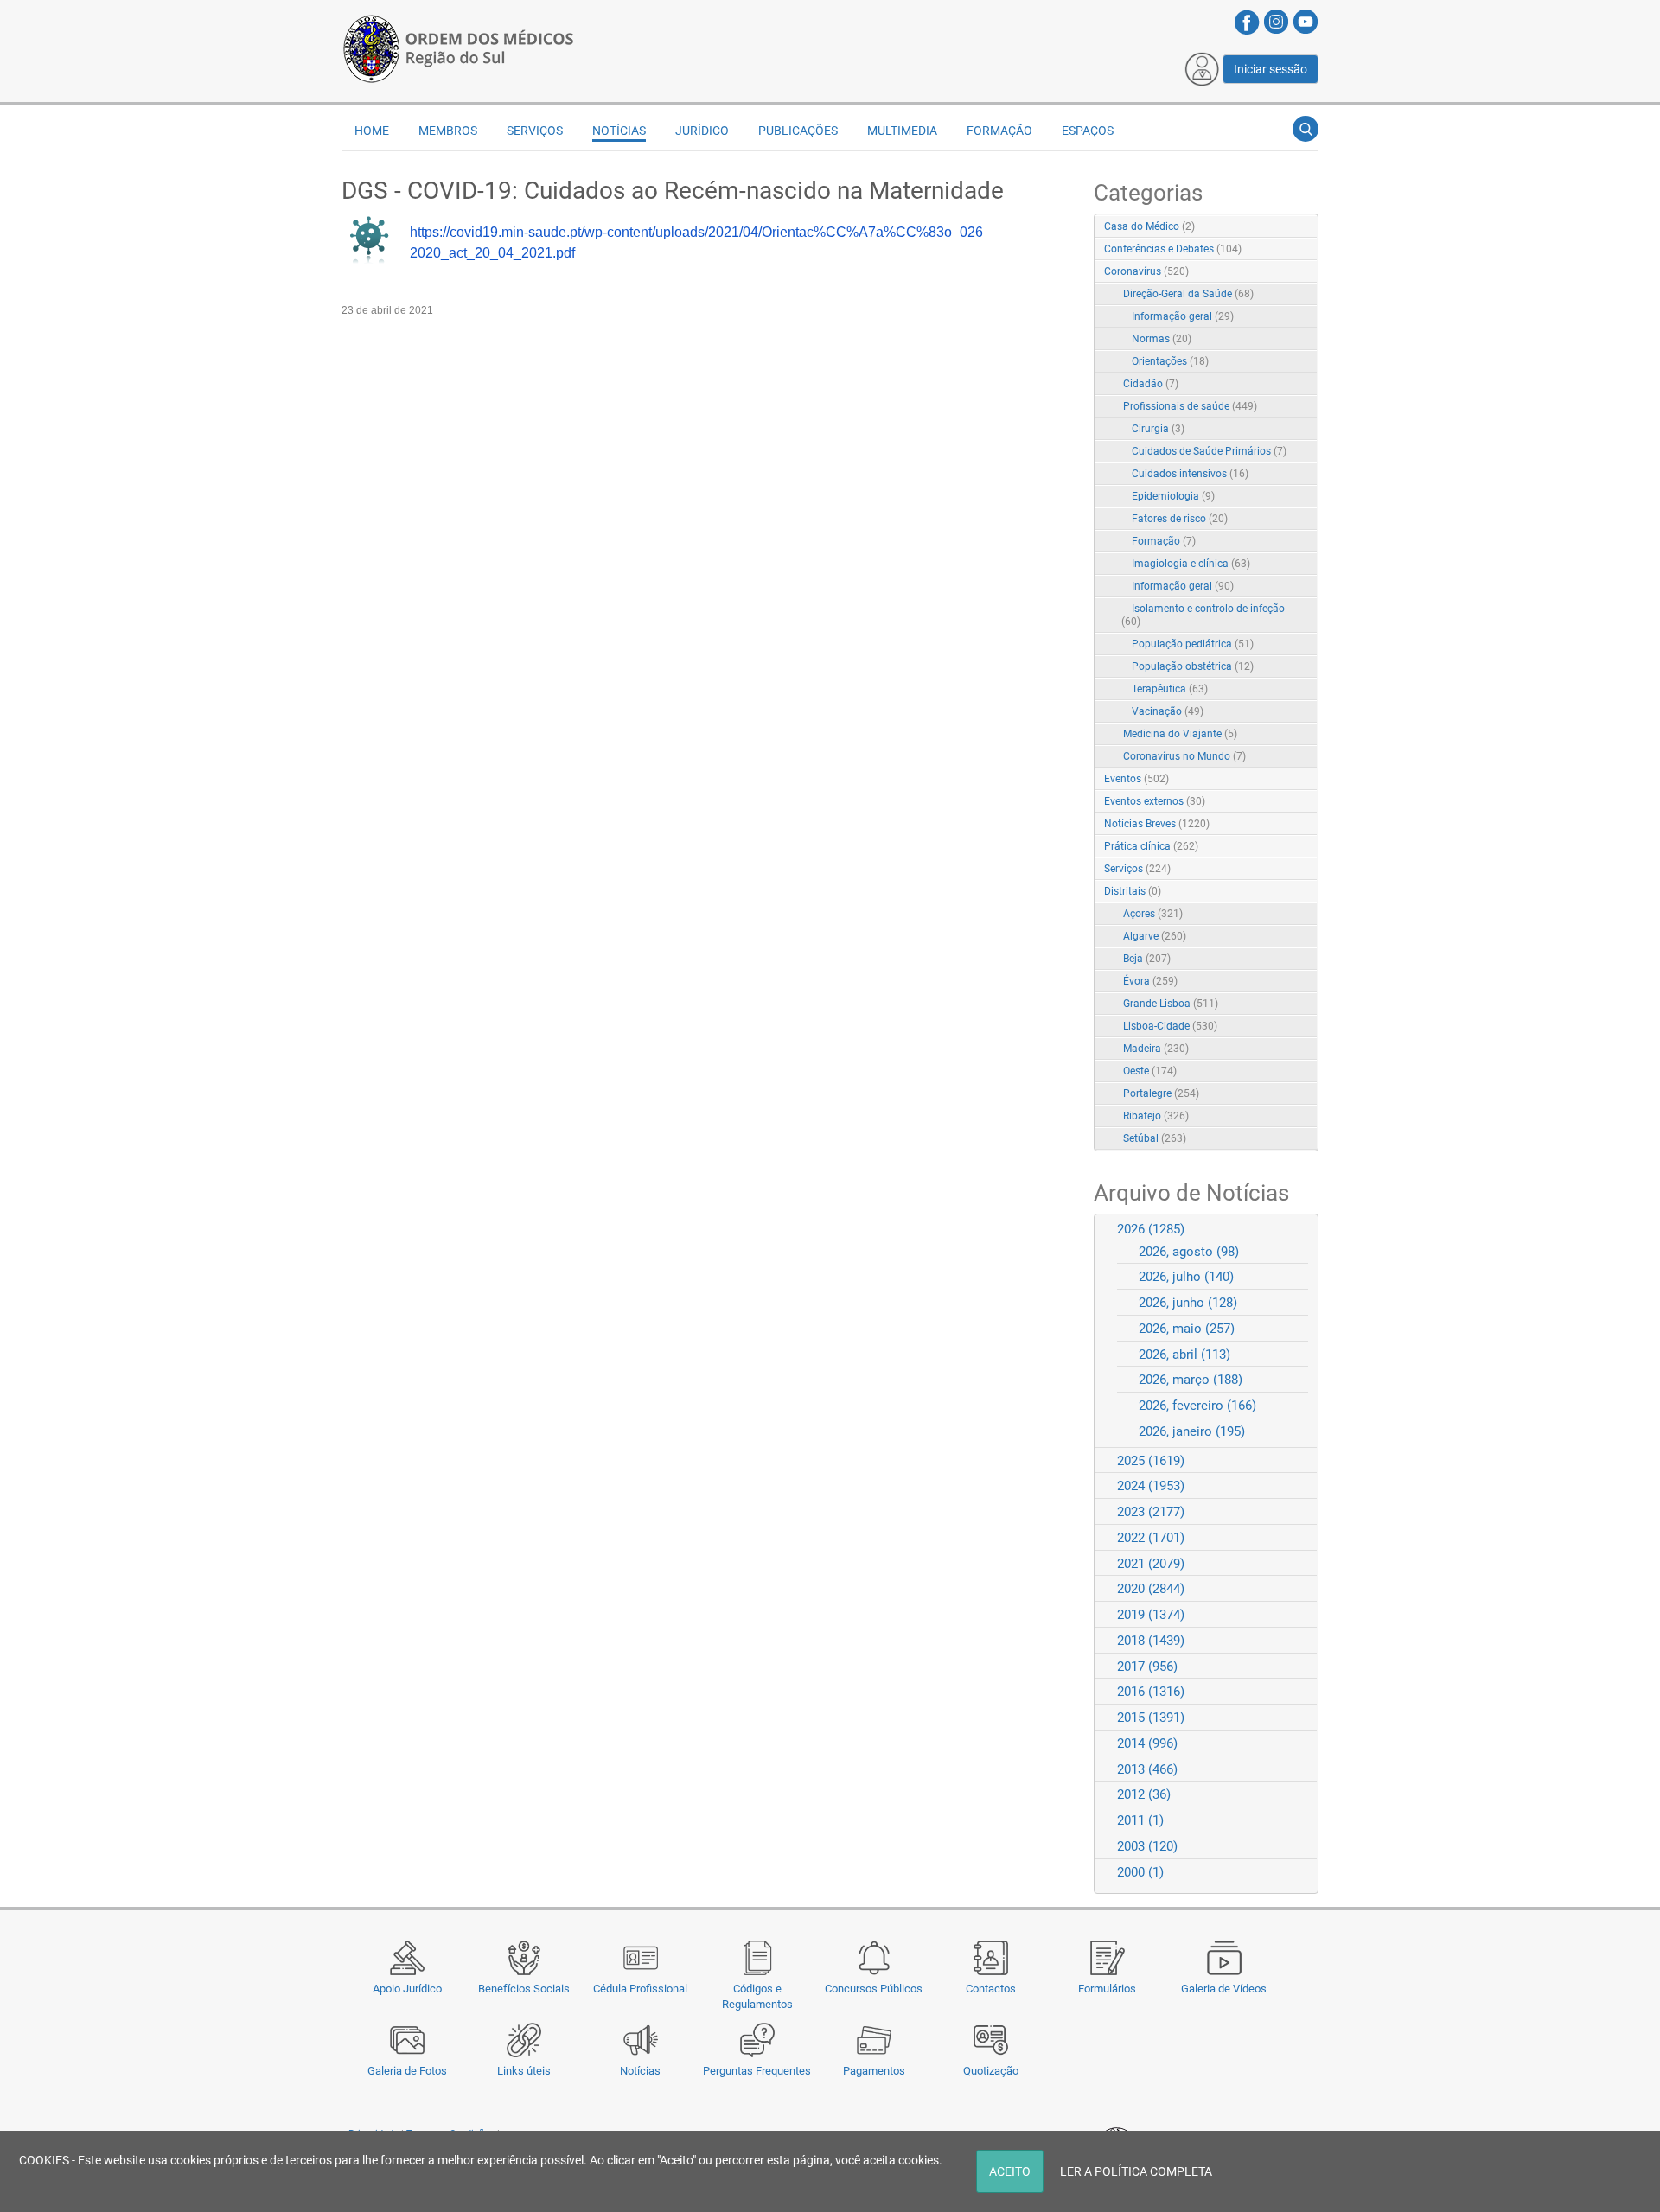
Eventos (1136, 779)
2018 (1151, 1641)
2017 (1147, 1667)
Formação (1164, 541)
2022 (1151, 1538)
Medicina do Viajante (1180, 734)
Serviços (1137, 869)
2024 (1151, 1486)
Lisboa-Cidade (1170, 1026)
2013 (1147, 1769)
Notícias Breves (1157, 824)
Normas (1162, 339)
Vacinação (1168, 711)
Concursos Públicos (874, 1989)
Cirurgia (1158, 429)
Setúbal (1155, 1138)
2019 (1151, 1615)
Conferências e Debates (1173, 249)
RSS (1306, 227)
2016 (1151, 1692)
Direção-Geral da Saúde (1188, 294)
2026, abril (1184, 1355)
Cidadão (1151, 384)
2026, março (1191, 1380)
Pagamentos (874, 2071)
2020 (1151, 1589)
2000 (1140, 1872)
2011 (1140, 1820)
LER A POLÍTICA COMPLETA (1136, 2171)
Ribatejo (1156, 1116)
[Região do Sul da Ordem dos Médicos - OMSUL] (458, 46)
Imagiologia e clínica (1191, 564)
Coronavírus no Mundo (1184, 756)
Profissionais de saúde (1190, 406)
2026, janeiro (1192, 1431)
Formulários (1107, 1989)
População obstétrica (1193, 666)
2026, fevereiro (1197, 1406)
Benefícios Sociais (524, 1989)
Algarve (1155, 936)
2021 (1151, 1564)
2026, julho (1186, 1277)
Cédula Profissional (640, 1989)
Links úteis (524, 2071)
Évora (1150, 981)
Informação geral (1183, 316)
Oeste (1150, 1071)
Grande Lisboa (1171, 1004)
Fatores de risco (1180, 519)
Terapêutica (1170, 689)
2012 (1144, 1794)
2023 (1151, 1512)
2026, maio (1187, 1329)
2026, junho (1188, 1303)
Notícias (640, 2071)
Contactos (991, 1989)
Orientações (1170, 361)
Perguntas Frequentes (757, 2071)
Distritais (1133, 891)
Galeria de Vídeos (1224, 1989)
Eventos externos (1155, 801)
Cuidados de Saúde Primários (1209, 451)
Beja (1147, 959)
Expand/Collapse (1287, 273)
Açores (1153, 914)
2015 (1151, 1718)
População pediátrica (1193, 644)
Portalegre (1161, 1093)
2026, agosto (1189, 1252)
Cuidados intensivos (1190, 474)
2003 (1147, 1846)
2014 (1147, 1743)
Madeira (1156, 1049)
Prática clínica (1151, 846)
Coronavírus (1146, 271)
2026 (1151, 1229)
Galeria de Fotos (407, 2071)
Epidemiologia (1173, 496)
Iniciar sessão (1271, 69)
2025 (1151, 1461)
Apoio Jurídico (407, 1989)
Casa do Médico (1149, 226)
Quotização (991, 2071)
